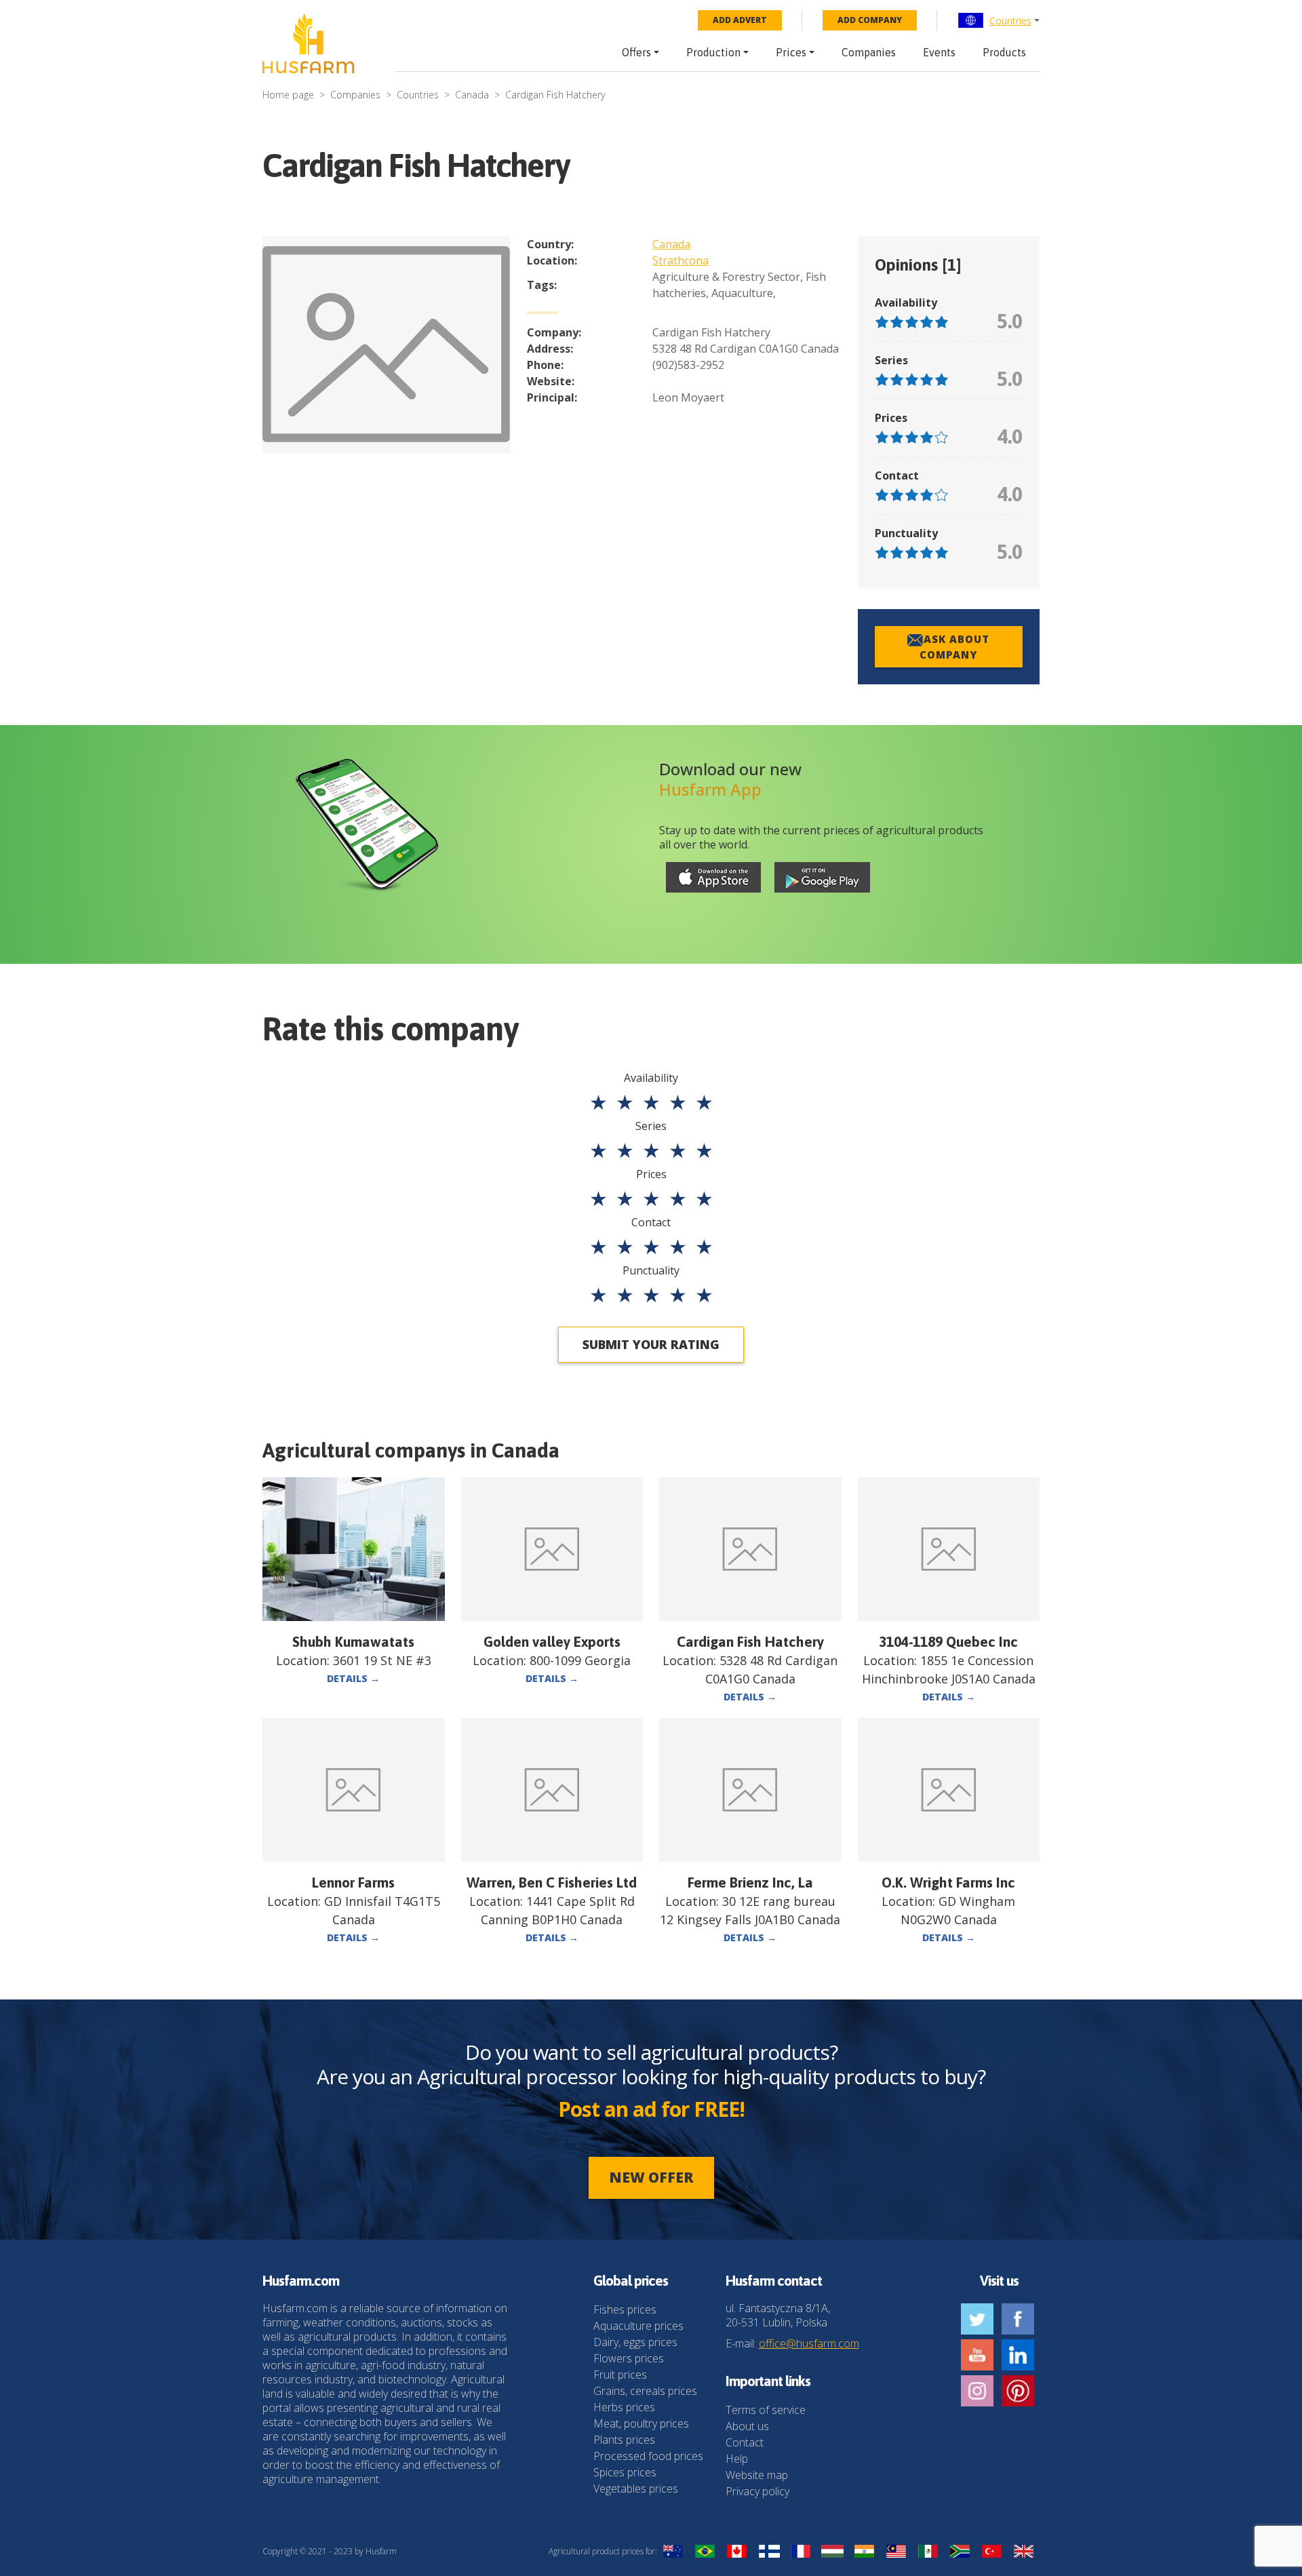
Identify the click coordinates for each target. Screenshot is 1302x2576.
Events (939, 52)
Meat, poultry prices (641, 2423)
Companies (869, 52)
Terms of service (766, 2410)
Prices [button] (791, 52)
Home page (288, 95)
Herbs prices (624, 2407)
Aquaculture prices (638, 2326)
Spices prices (625, 2472)
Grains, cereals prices (645, 2391)
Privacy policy (757, 2491)
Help (737, 2459)
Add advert (740, 20)
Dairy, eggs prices (635, 2342)
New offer (651, 2177)
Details (353, 1678)
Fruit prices (620, 2375)
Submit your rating (651, 1344)
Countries (1010, 21)
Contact (745, 2442)
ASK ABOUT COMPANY (954, 647)
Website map (757, 2475)
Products (1004, 52)
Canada (472, 95)
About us (747, 2426)
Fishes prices (625, 2309)
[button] (999, 20)
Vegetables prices (636, 2489)
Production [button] (713, 52)
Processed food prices (648, 2456)
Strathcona (680, 260)
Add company (870, 20)
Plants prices (624, 2440)
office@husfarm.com (809, 2343)
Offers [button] (636, 52)
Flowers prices (629, 2358)
